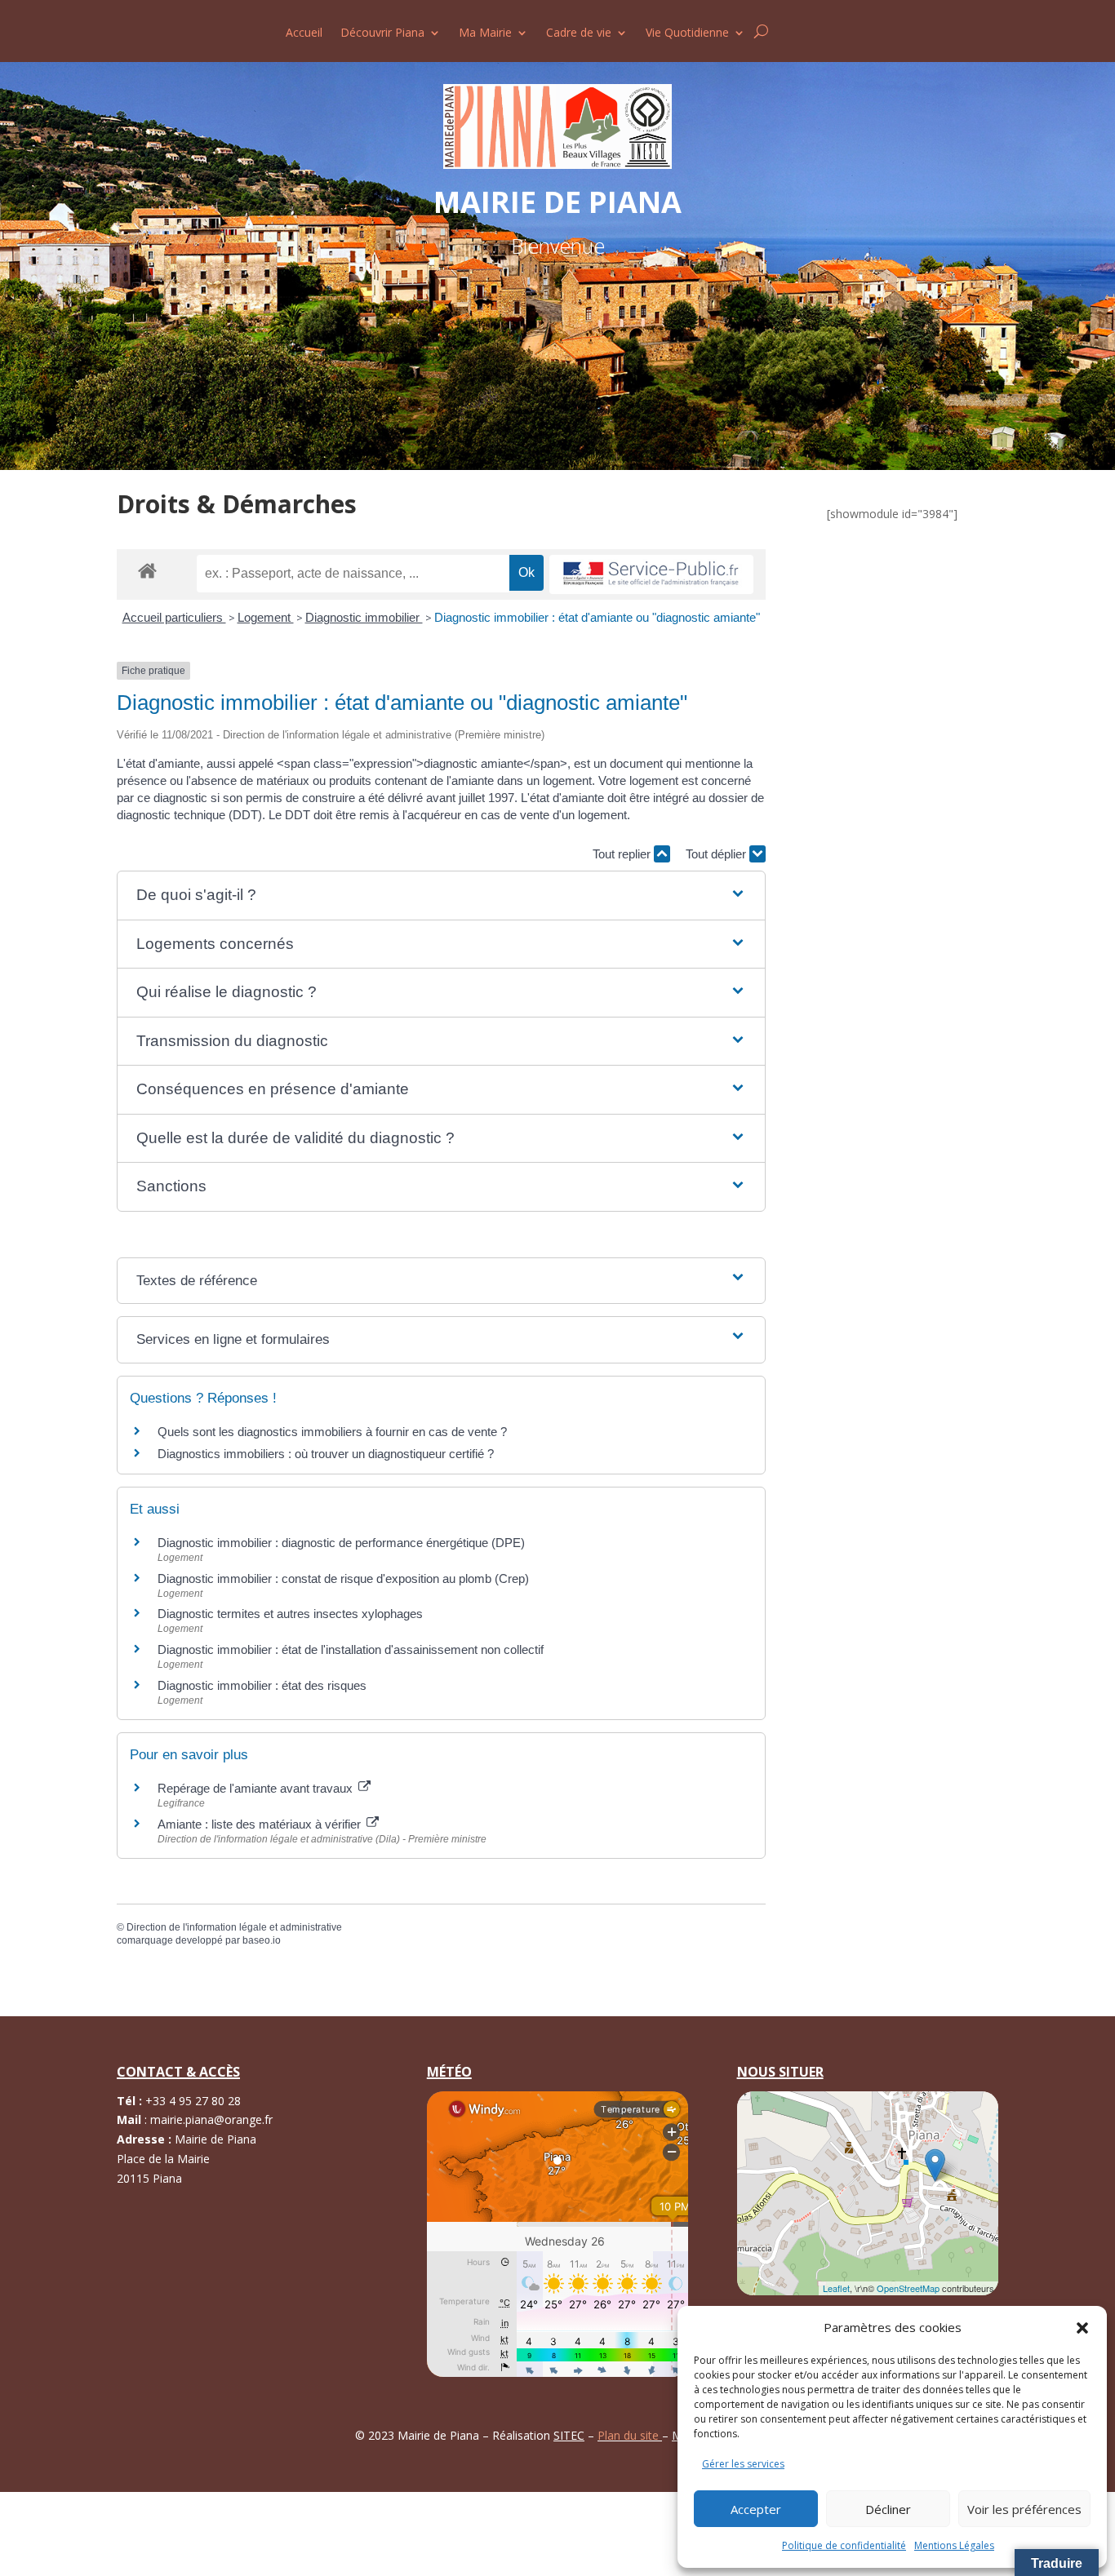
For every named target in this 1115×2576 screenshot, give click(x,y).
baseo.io (262, 1940)
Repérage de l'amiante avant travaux (257, 1788)
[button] (1082, 2328)
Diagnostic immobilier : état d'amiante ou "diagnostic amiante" (597, 617)
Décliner (888, 2509)
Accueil (304, 33)
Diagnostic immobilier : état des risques (262, 1685)
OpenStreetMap (908, 2288)
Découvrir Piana (382, 33)
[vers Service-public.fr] (651, 575)
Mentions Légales (954, 2545)
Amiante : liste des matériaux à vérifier (261, 1824)
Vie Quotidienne (687, 33)
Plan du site (630, 2435)
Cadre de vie (579, 33)
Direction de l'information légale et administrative (234, 1927)
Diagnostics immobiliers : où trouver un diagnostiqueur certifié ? (326, 1454)
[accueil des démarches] (147, 570)
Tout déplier (717, 854)
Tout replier (623, 854)
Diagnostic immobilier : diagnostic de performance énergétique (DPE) (341, 1543)
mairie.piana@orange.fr (211, 2119)
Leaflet (836, 2288)
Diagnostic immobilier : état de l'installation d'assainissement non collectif (351, 1649)
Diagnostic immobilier (364, 617)
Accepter (756, 2509)
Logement (266, 617)
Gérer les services (743, 2464)
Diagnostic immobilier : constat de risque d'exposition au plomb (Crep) (343, 1578)
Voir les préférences (1024, 2509)
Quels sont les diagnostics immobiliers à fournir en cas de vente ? (332, 1432)
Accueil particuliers (174, 617)
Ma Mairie (485, 33)
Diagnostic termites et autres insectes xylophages (290, 1614)
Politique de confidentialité (844, 2545)
